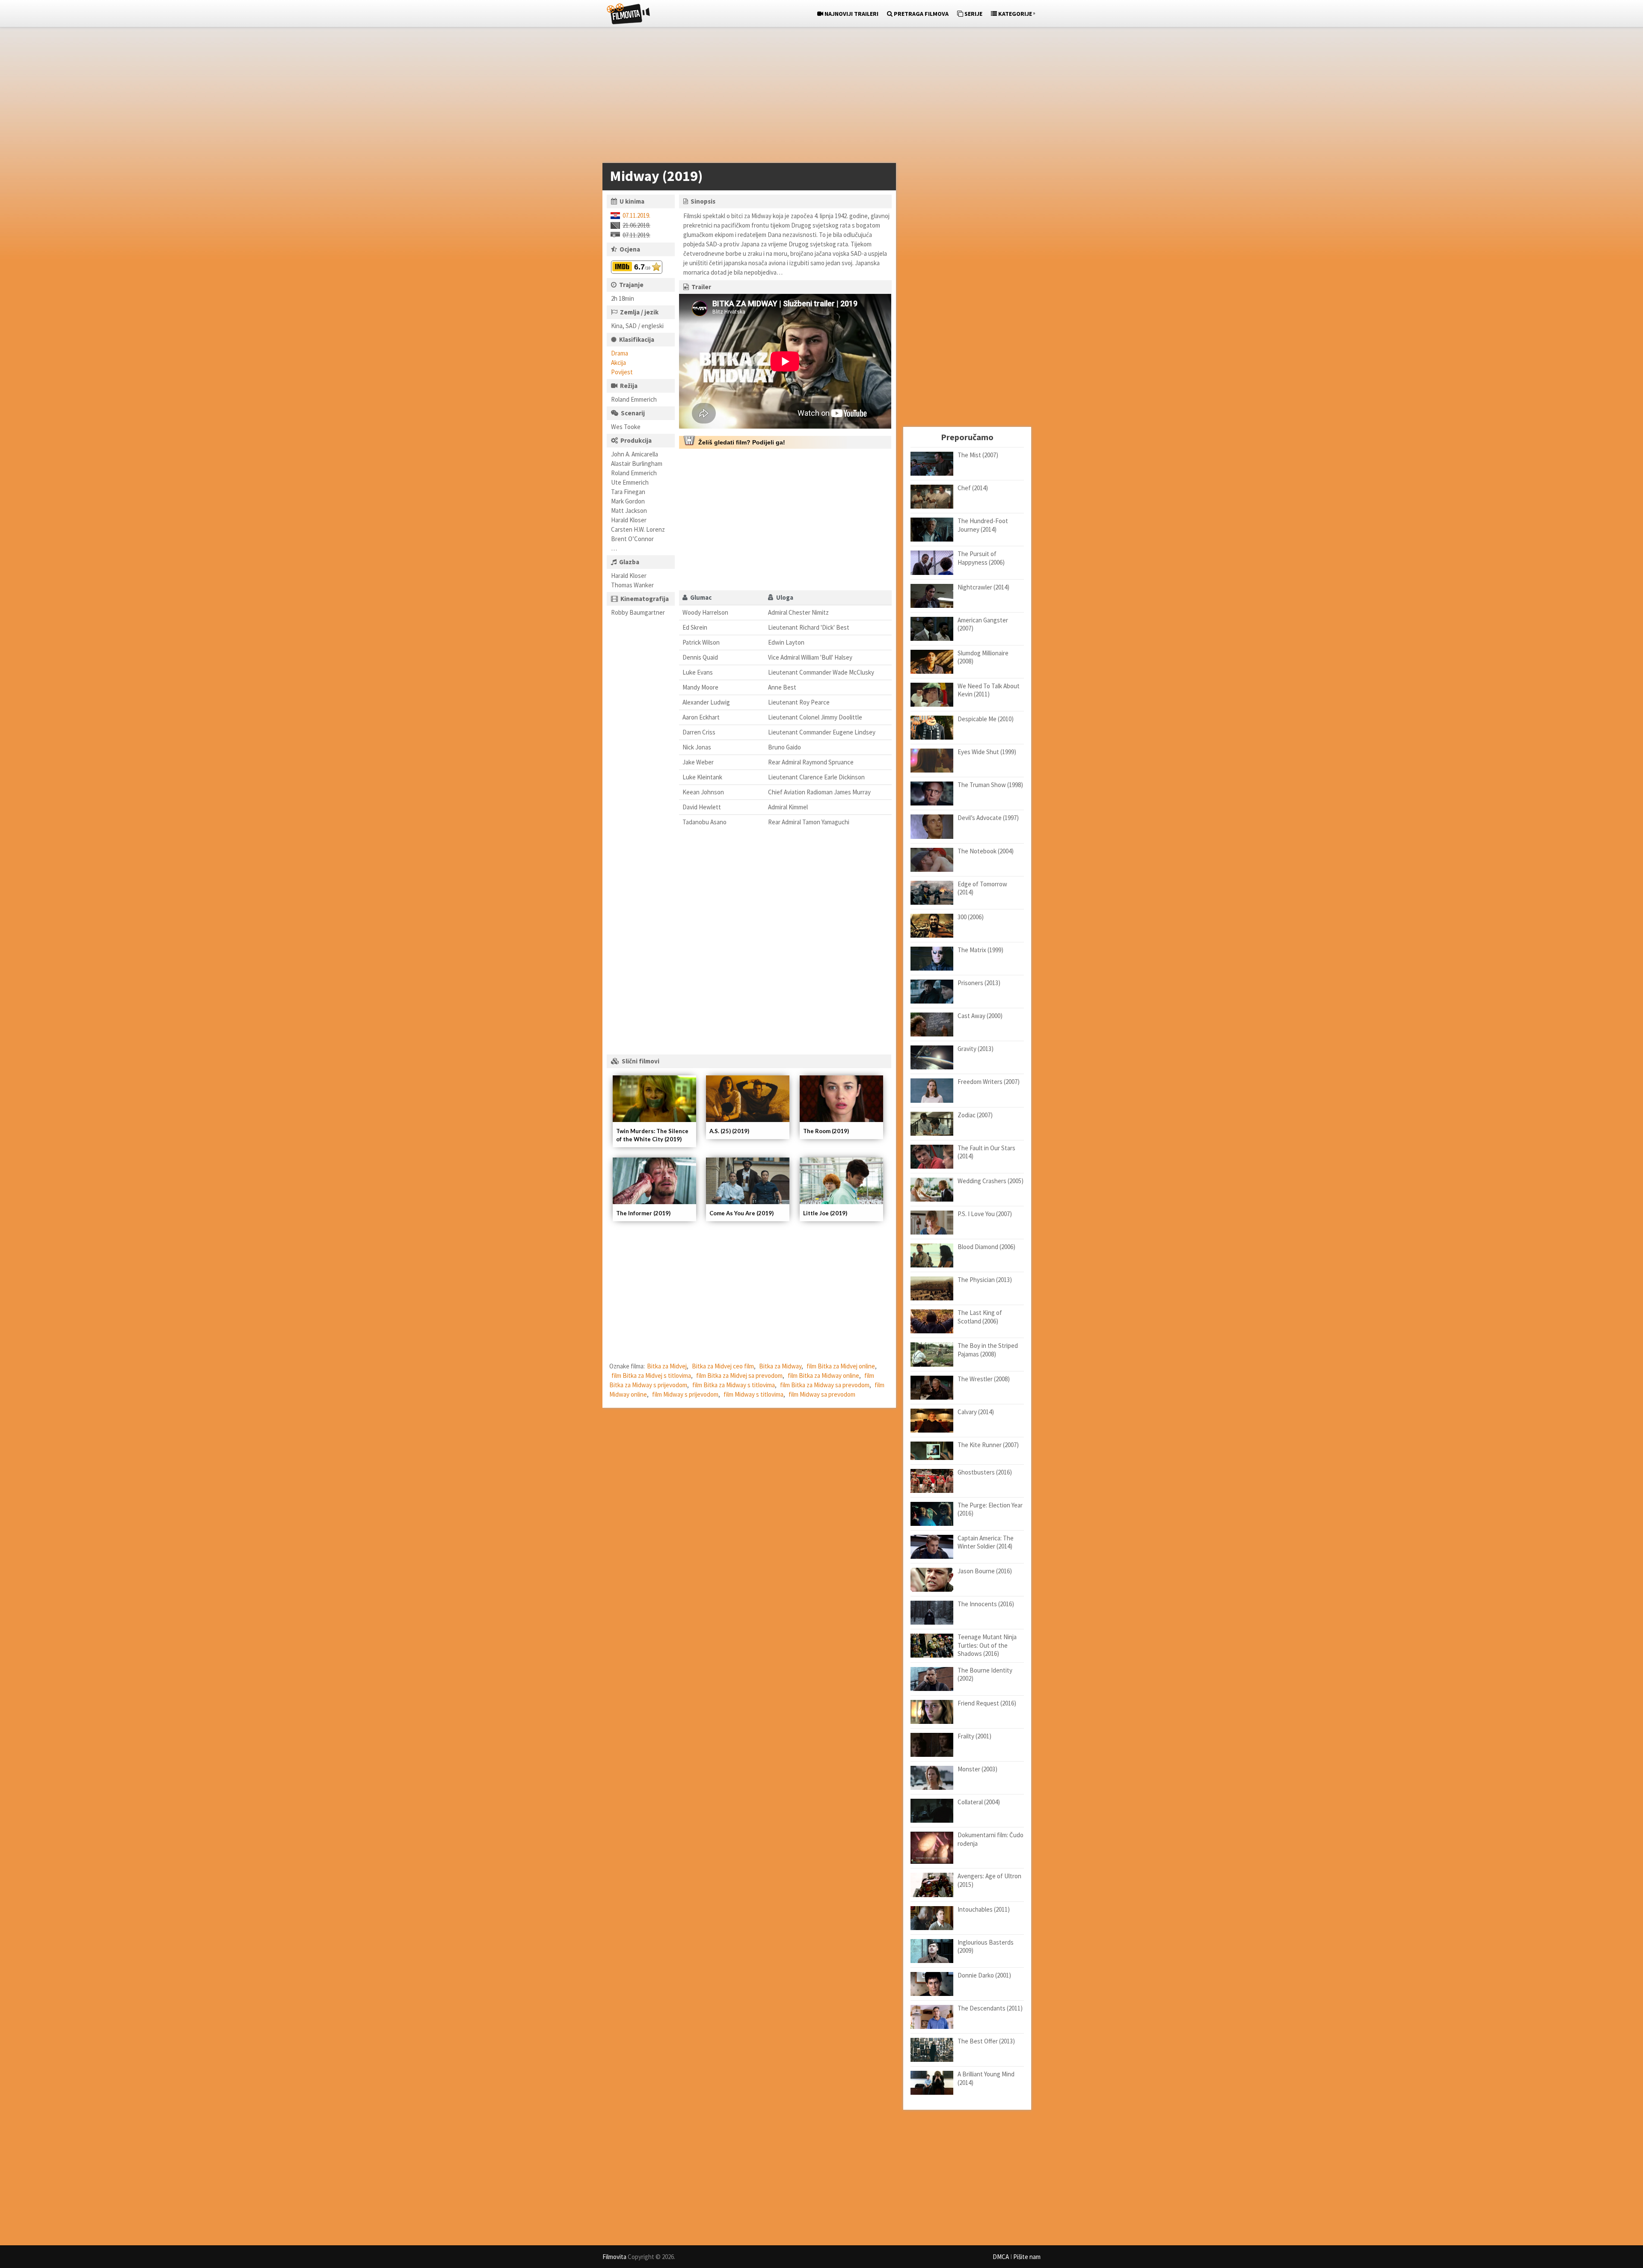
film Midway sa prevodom (822, 1394)
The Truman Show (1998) (990, 785)
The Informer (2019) (643, 1213)
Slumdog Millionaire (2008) (983, 657)
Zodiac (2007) (975, 1115)
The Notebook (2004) (986, 851)
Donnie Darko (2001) (984, 1975)
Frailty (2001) (974, 1736)
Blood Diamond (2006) (986, 1247)
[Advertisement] (817, 97)
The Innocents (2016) (986, 1604)
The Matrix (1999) (980, 950)
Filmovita (614, 2257)
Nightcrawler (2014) (983, 587)
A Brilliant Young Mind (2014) (986, 2078)
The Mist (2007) (978, 455)
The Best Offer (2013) (986, 2041)
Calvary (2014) (976, 1412)
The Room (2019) (826, 1131)
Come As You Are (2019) (741, 1213)
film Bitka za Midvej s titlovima (651, 1375)
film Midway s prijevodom (685, 1394)
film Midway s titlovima (753, 1394)
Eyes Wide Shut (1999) (987, 752)
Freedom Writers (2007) (989, 1082)
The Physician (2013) (985, 1280)
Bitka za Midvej (667, 1366)
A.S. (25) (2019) (729, 1131)
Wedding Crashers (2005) (991, 1181)
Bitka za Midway (780, 1366)
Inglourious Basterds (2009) (986, 1947)
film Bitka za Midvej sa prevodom (739, 1375)
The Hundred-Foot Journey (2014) (983, 525)
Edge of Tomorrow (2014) (982, 888)
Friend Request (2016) (987, 1703)
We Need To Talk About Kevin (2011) (989, 690)
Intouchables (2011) (984, 1909)
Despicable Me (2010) (986, 719)
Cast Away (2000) (980, 1016)
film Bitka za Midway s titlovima (734, 1385)
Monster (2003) (977, 1769)
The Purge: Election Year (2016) (990, 1509)
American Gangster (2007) (983, 624)
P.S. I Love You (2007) (985, 1214)
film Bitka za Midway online (823, 1375)
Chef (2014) (973, 488)
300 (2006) (971, 917)
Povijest (622, 372)
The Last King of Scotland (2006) (980, 1317)
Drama (620, 353)
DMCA (1001, 2257)
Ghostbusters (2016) (985, 1472)
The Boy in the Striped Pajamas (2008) (988, 1350)
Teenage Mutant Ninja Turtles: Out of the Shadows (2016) (987, 1645)
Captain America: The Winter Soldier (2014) (986, 1542)
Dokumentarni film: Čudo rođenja (991, 1839)
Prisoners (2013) (979, 983)
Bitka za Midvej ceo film (723, 1366)
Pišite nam (1027, 2257)
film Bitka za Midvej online (841, 1366)
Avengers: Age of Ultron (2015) (989, 1880)
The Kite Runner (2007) (988, 1445)
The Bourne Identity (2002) (985, 1674)
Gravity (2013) (976, 1049)
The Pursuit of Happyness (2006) (981, 558)
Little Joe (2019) (825, 1213)
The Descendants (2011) (990, 2008)
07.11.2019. (636, 215)
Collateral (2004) (979, 1802)
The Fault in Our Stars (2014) (986, 1152)
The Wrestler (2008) (984, 1379)
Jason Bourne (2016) (985, 1571)
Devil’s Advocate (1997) (988, 818)
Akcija (618, 363)
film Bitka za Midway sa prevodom (825, 1385)
